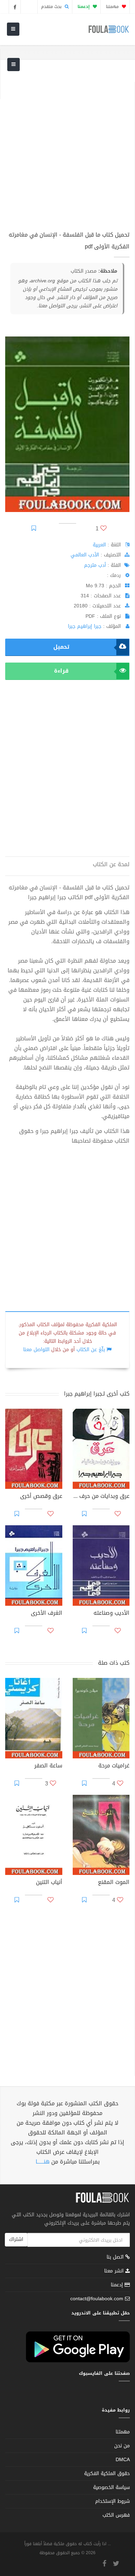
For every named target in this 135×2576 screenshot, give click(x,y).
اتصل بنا (116, 2258)
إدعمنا (118, 2285)
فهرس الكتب (116, 2515)
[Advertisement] (67, 150)
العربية (99, 545)
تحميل (61, 647)
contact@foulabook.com (97, 2299)
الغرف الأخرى (47, 1614)
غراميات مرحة (114, 1766)
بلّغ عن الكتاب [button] (91, 1350)
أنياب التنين (49, 1883)
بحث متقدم (52, 7)
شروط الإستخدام (112, 2501)
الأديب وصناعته (111, 1614)
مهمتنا (113, 7)
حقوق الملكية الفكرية (107, 2473)
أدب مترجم (95, 565)
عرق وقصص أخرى (41, 1497)
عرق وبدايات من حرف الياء (101, 1497)
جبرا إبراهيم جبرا (85, 626)
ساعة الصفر (48, 1766)
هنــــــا (43, 2162)
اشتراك (16, 2239)
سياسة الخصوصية (111, 2487)
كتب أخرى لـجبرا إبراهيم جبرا (97, 1394)
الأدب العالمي (85, 555)
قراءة (61, 671)
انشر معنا (115, 2271)
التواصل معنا (36, 1350)
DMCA (123, 2460)
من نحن (122, 2446)
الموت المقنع (114, 1883)
